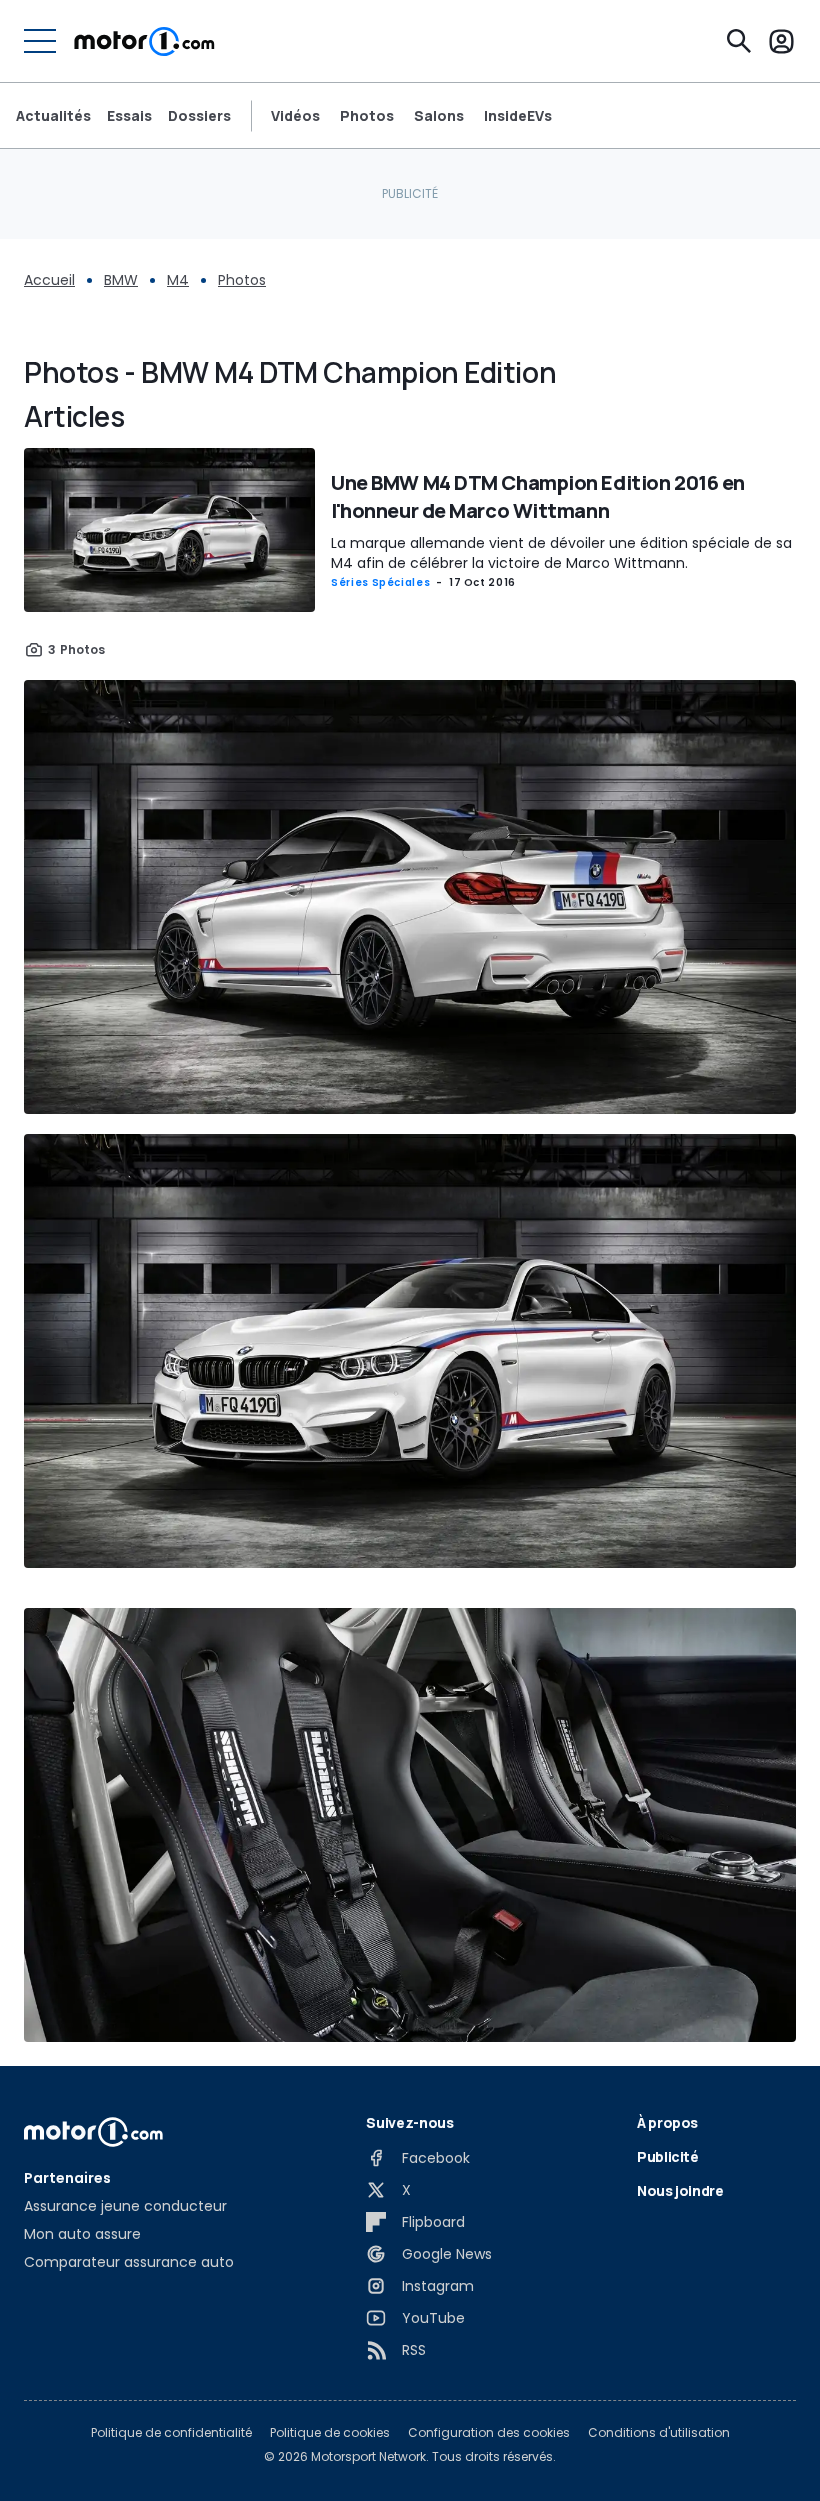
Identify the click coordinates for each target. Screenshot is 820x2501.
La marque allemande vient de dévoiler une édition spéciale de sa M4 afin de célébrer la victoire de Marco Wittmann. (561, 553)
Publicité (668, 2156)
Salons (439, 116)
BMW (121, 280)
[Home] (144, 41)
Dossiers (199, 115)
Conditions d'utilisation (659, 2433)
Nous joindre (680, 2190)
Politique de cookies (330, 2433)
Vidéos (295, 116)
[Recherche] (739, 41)
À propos (667, 2122)
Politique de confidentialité (171, 2433)
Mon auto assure (82, 2234)
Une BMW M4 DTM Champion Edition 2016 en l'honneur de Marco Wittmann (538, 496)
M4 (178, 280)
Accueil (49, 280)
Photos (367, 116)
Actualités (53, 115)
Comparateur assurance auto (129, 2262)
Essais (129, 115)
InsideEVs (518, 116)
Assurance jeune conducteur (125, 2206)
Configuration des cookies (489, 2433)
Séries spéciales (380, 582)
